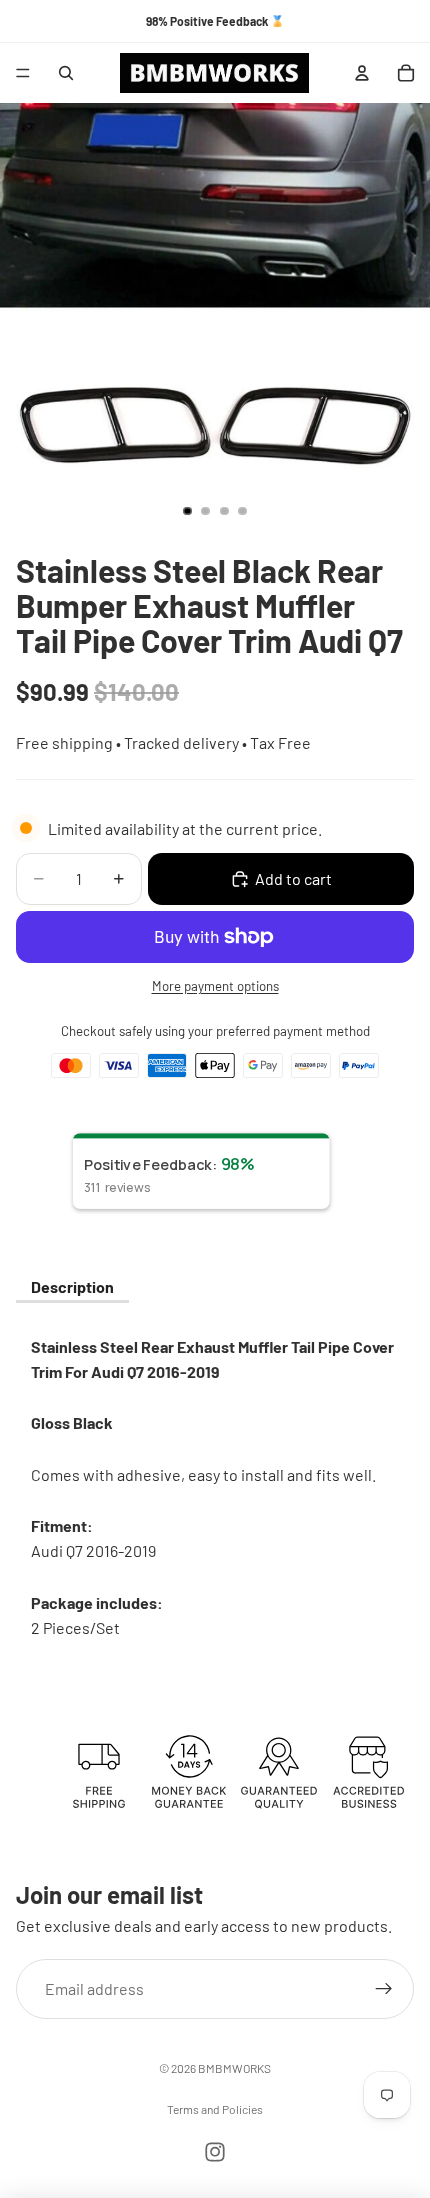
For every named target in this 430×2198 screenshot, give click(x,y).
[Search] (66, 73)
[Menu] (23, 73)
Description (72, 1286)
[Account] (362, 73)
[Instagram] (215, 2152)
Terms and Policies (215, 2109)
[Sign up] (384, 1988)
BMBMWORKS (234, 2068)
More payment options (215, 986)
